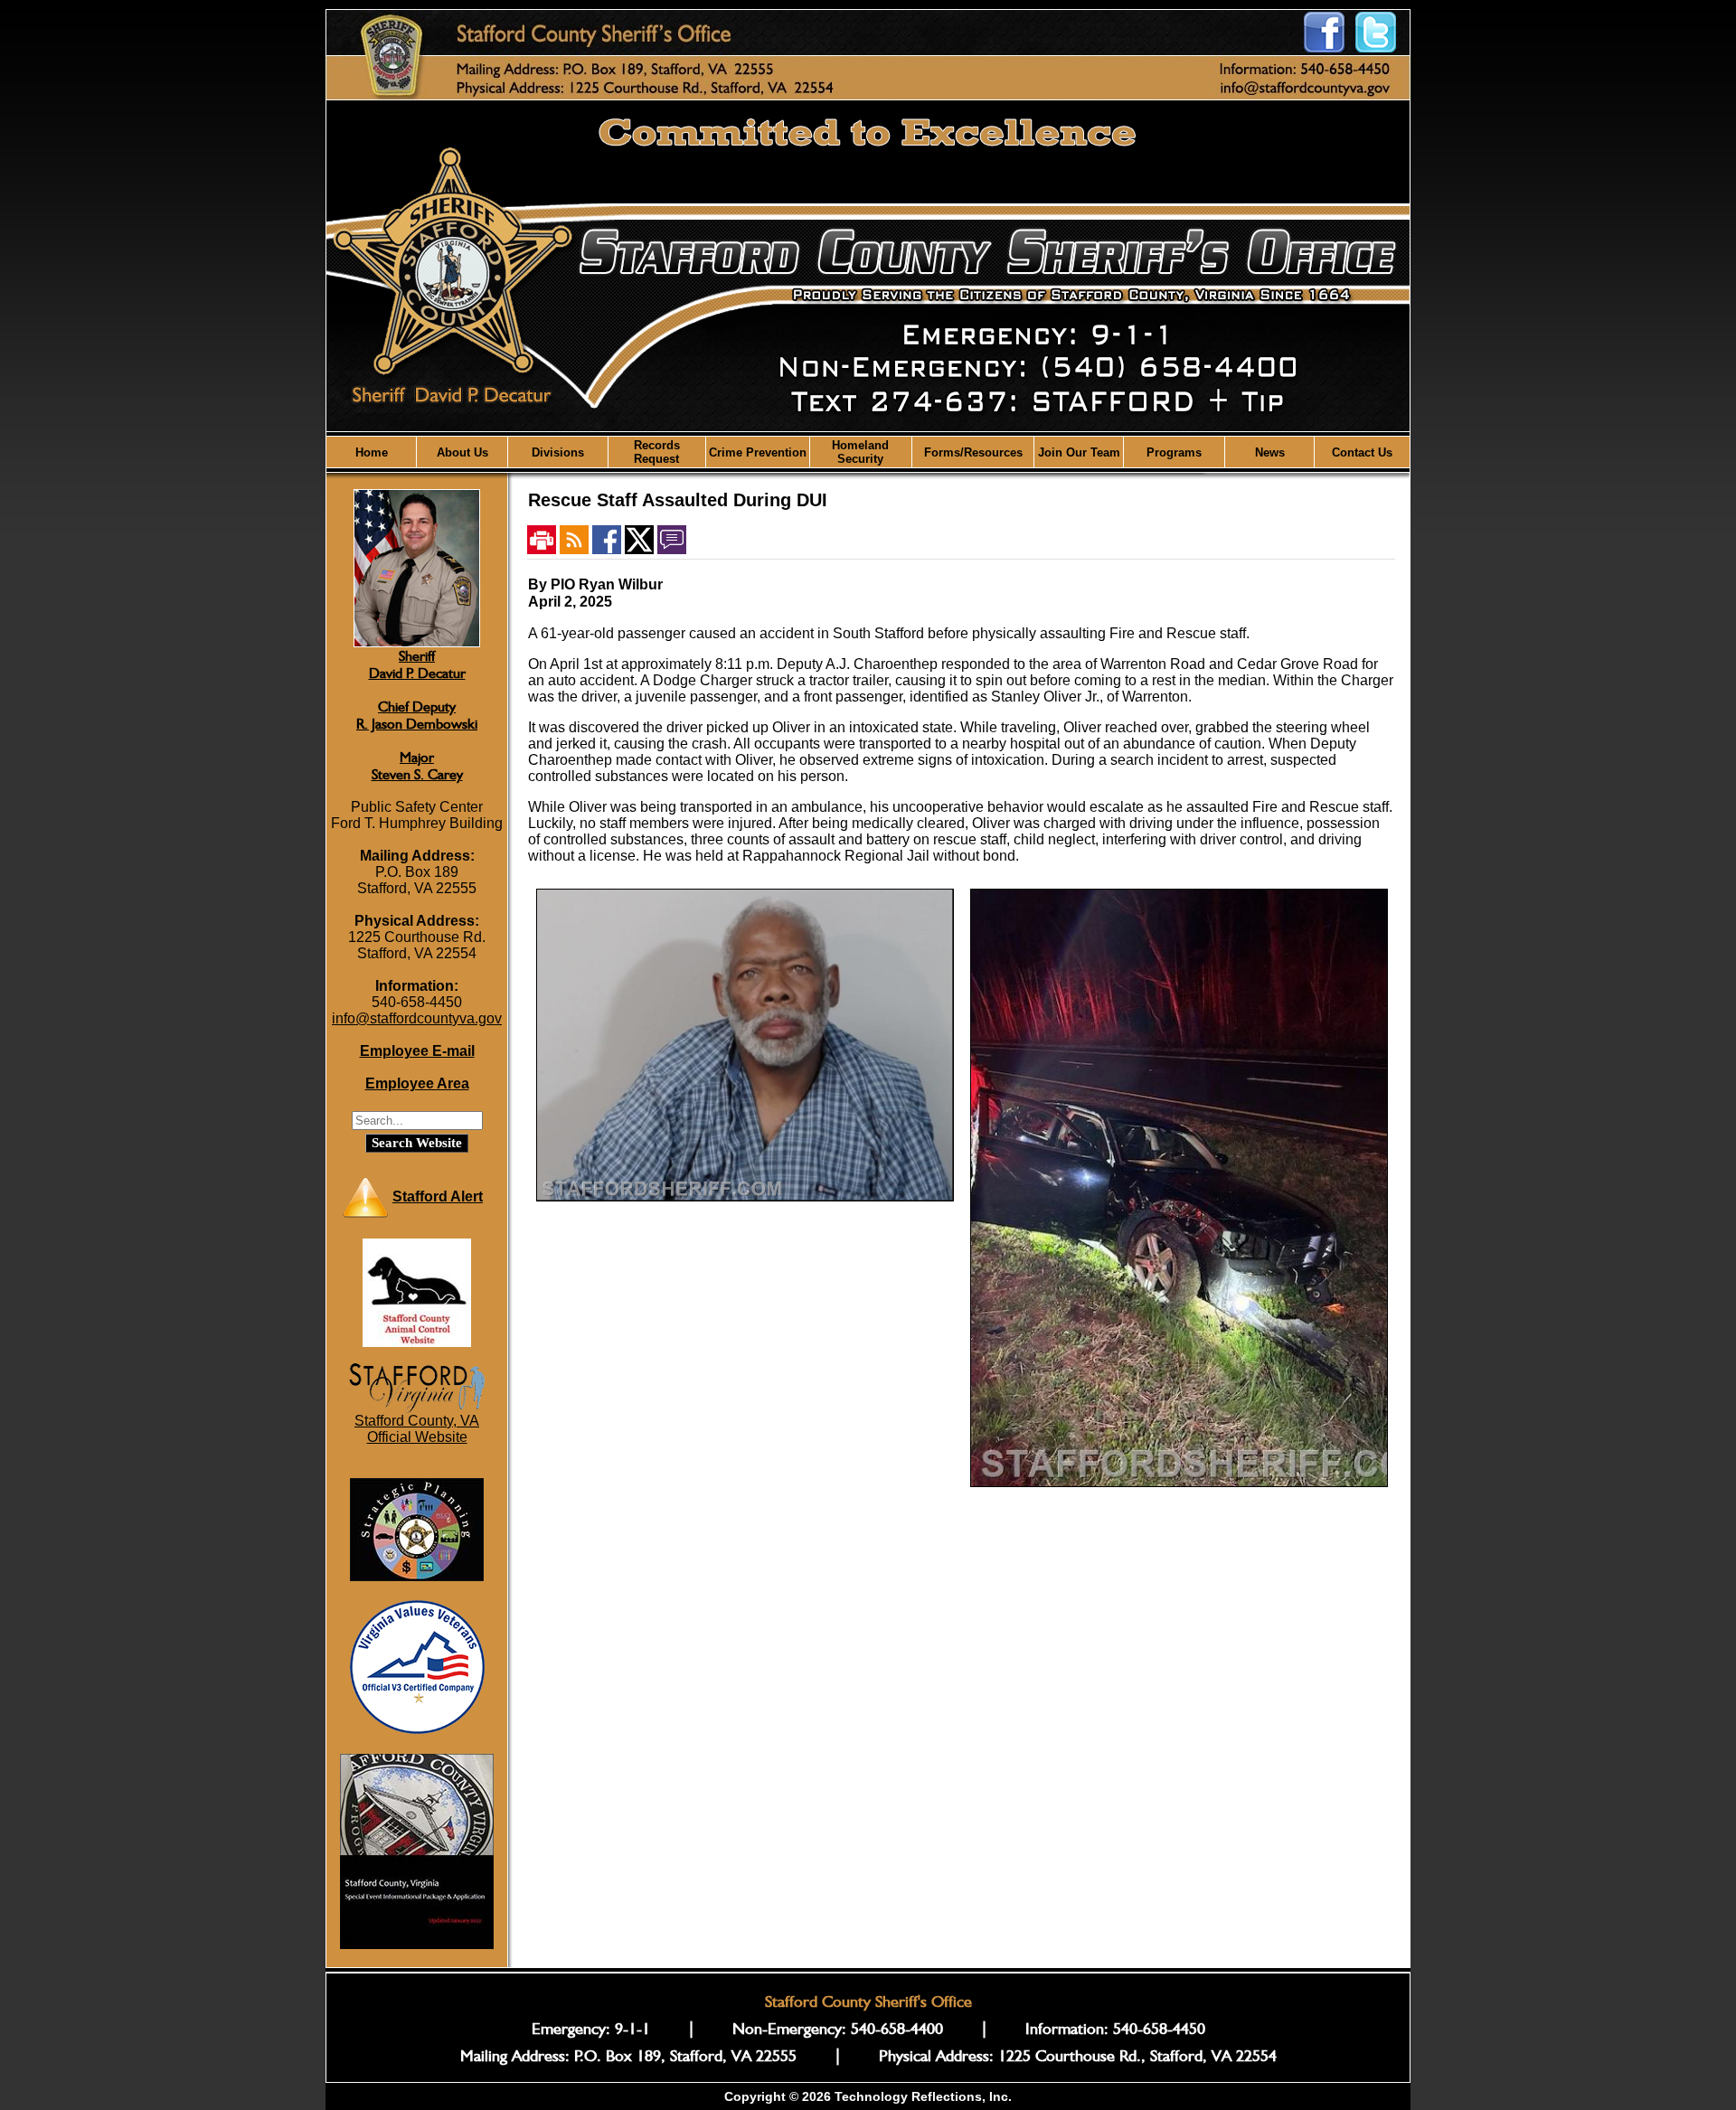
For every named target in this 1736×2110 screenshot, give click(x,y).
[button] (462, 452)
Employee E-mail (417, 1051)
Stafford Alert (438, 1196)
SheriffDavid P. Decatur (417, 664)
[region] (868, 452)
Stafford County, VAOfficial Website (417, 1429)
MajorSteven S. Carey (417, 766)
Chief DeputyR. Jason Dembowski (417, 715)
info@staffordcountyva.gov (417, 1018)
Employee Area (417, 1083)
